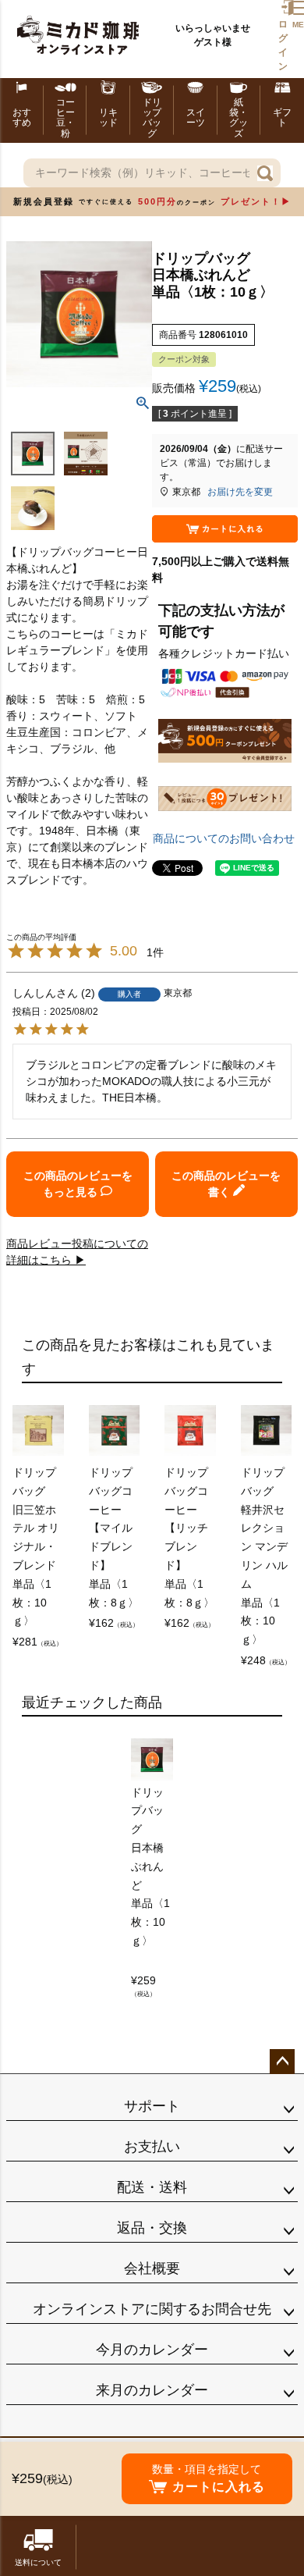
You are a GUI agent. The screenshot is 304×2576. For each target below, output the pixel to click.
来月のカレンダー (152, 2390)
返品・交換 (152, 2228)
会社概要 (152, 2268)
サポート (152, 2106)
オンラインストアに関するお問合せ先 (152, 2309)
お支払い (152, 2147)
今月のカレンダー (152, 2350)
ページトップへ (282, 2062)
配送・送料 (152, 2187)
